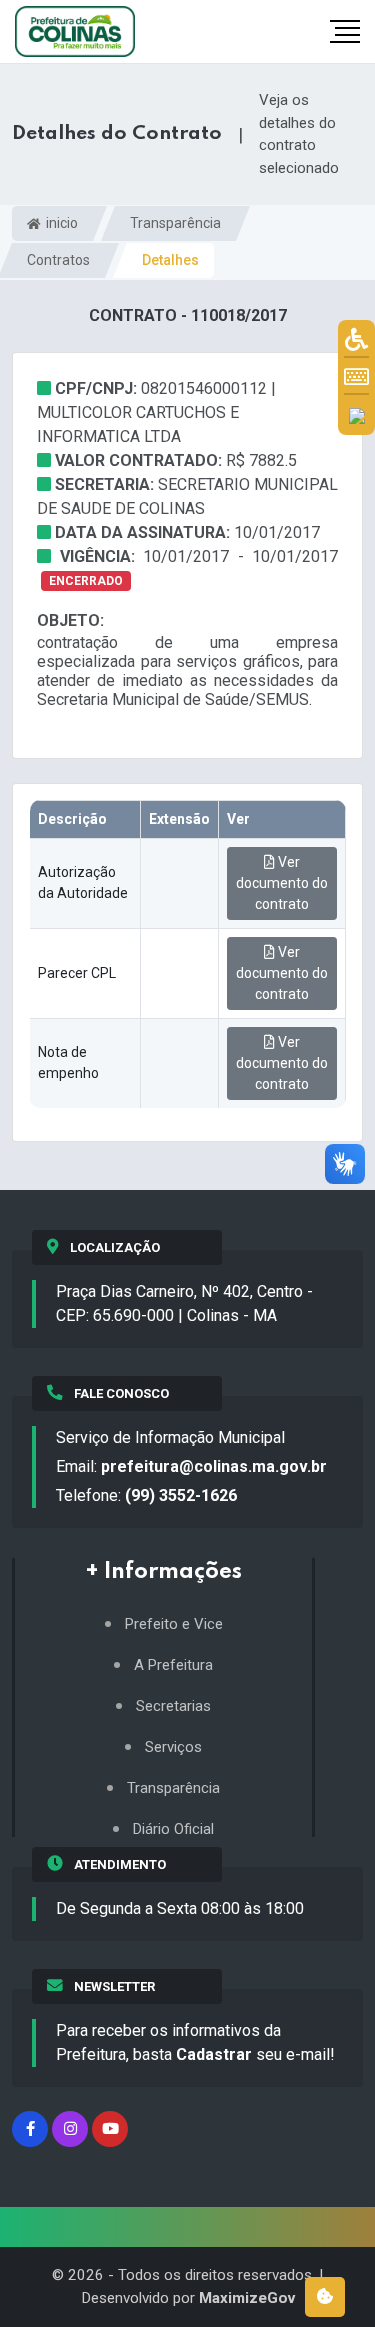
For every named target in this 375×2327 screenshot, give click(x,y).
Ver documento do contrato (282, 883)
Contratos (58, 260)
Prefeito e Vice (174, 1624)
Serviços (173, 1747)
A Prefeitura (173, 1665)
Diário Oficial (173, 1829)
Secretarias (173, 1706)
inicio (60, 223)
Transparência (175, 223)
